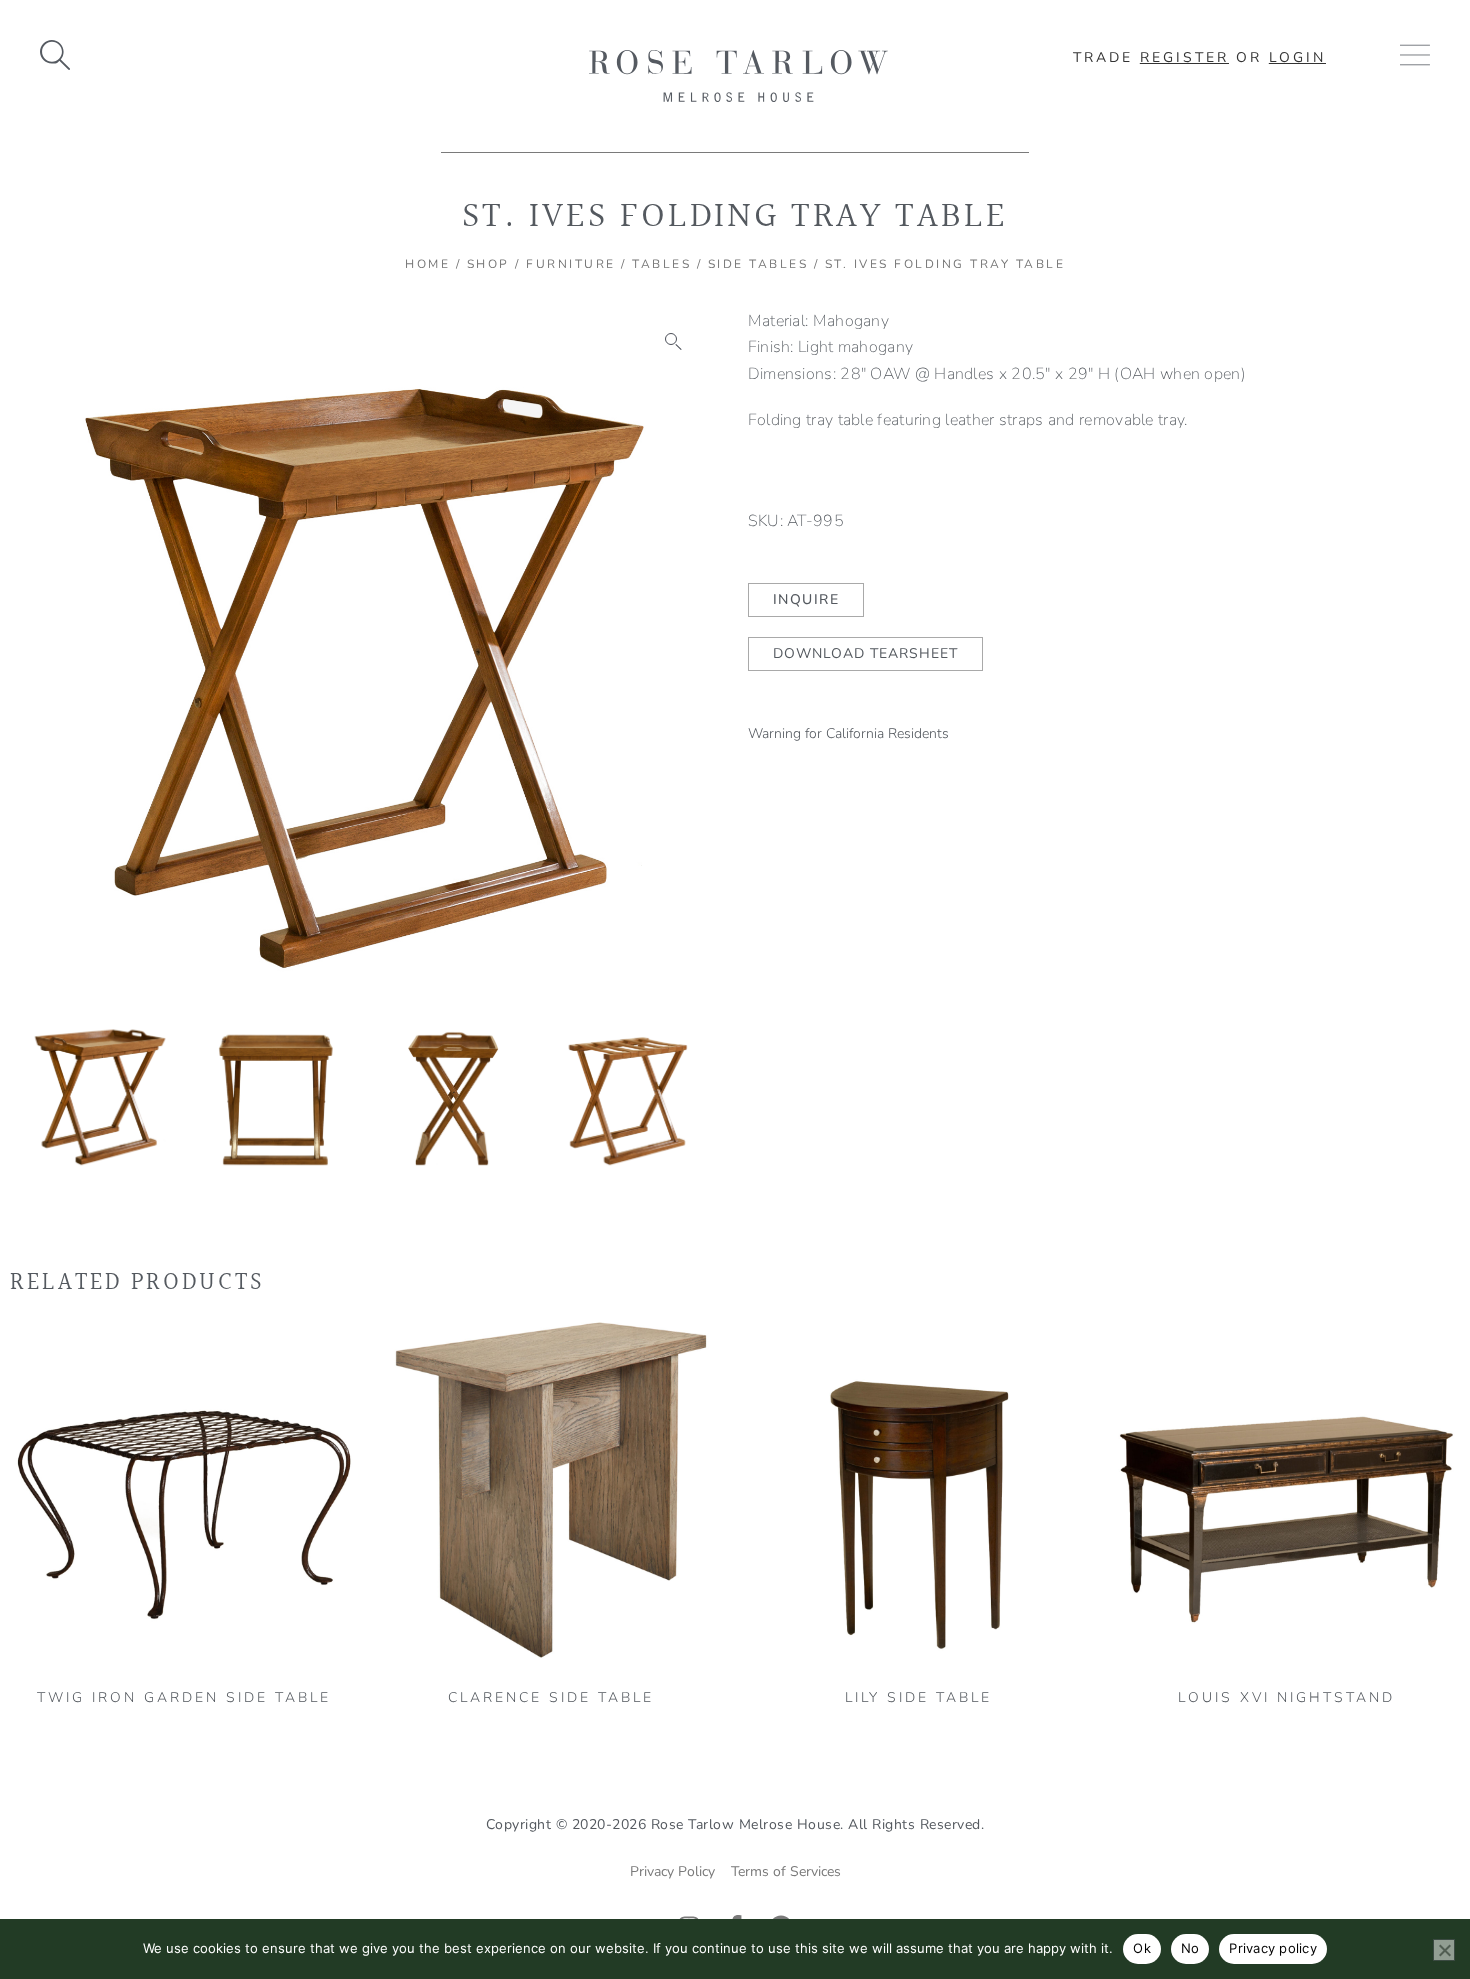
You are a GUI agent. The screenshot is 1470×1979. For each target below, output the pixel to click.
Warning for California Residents (848, 733)
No (1190, 1948)
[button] (674, 342)
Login (1297, 57)
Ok (1142, 1948)
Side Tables (758, 264)
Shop (488, 264)
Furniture (571, 264)
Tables (661, 264)
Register (1184, 57)
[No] (1444, 1950)
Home (427, 264)
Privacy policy (1273, 1948)
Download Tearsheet (865, 653)
